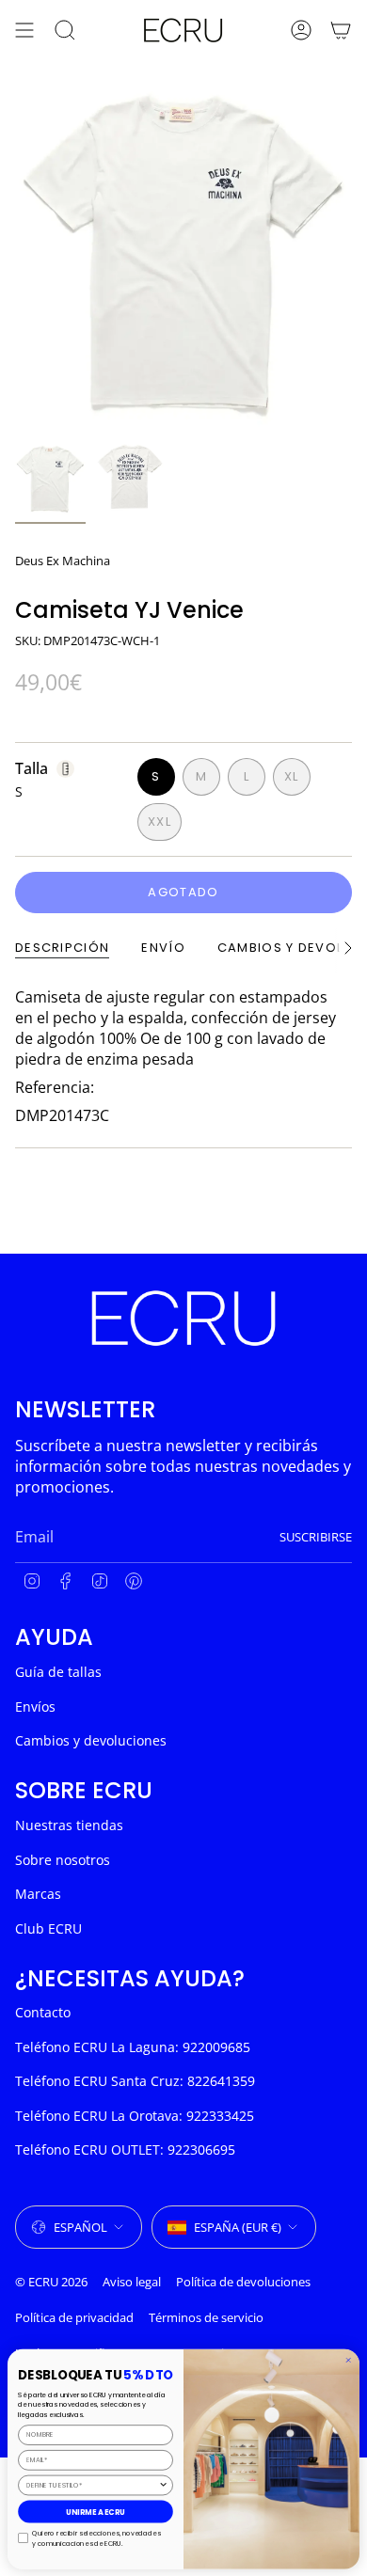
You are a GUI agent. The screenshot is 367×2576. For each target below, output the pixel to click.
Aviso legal (132, 2282)
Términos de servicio (206, 2317)
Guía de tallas (58, 1672)
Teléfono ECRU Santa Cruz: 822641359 (135, 2081)
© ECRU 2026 (51, 2282)
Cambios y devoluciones (91, 1740)
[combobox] (92, 2485)
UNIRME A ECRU (96, 2512)
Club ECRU (48, 1928)
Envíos (35, 1707)
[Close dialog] (349, 2360)
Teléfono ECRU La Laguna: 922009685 (133, 2047)
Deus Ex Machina (63, 561)
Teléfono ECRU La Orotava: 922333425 (135, 2116)
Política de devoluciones (243, 2282)
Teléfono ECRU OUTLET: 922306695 (125, 2149)
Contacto (43, 2012)
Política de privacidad (74, 2317)
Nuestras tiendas (69, 1825)
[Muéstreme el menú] (24, 30)
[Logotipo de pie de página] (183, 1318)
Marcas (38, 1894)
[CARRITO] (341, 30)
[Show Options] (163, 2485)
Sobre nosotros (63, 1860)
